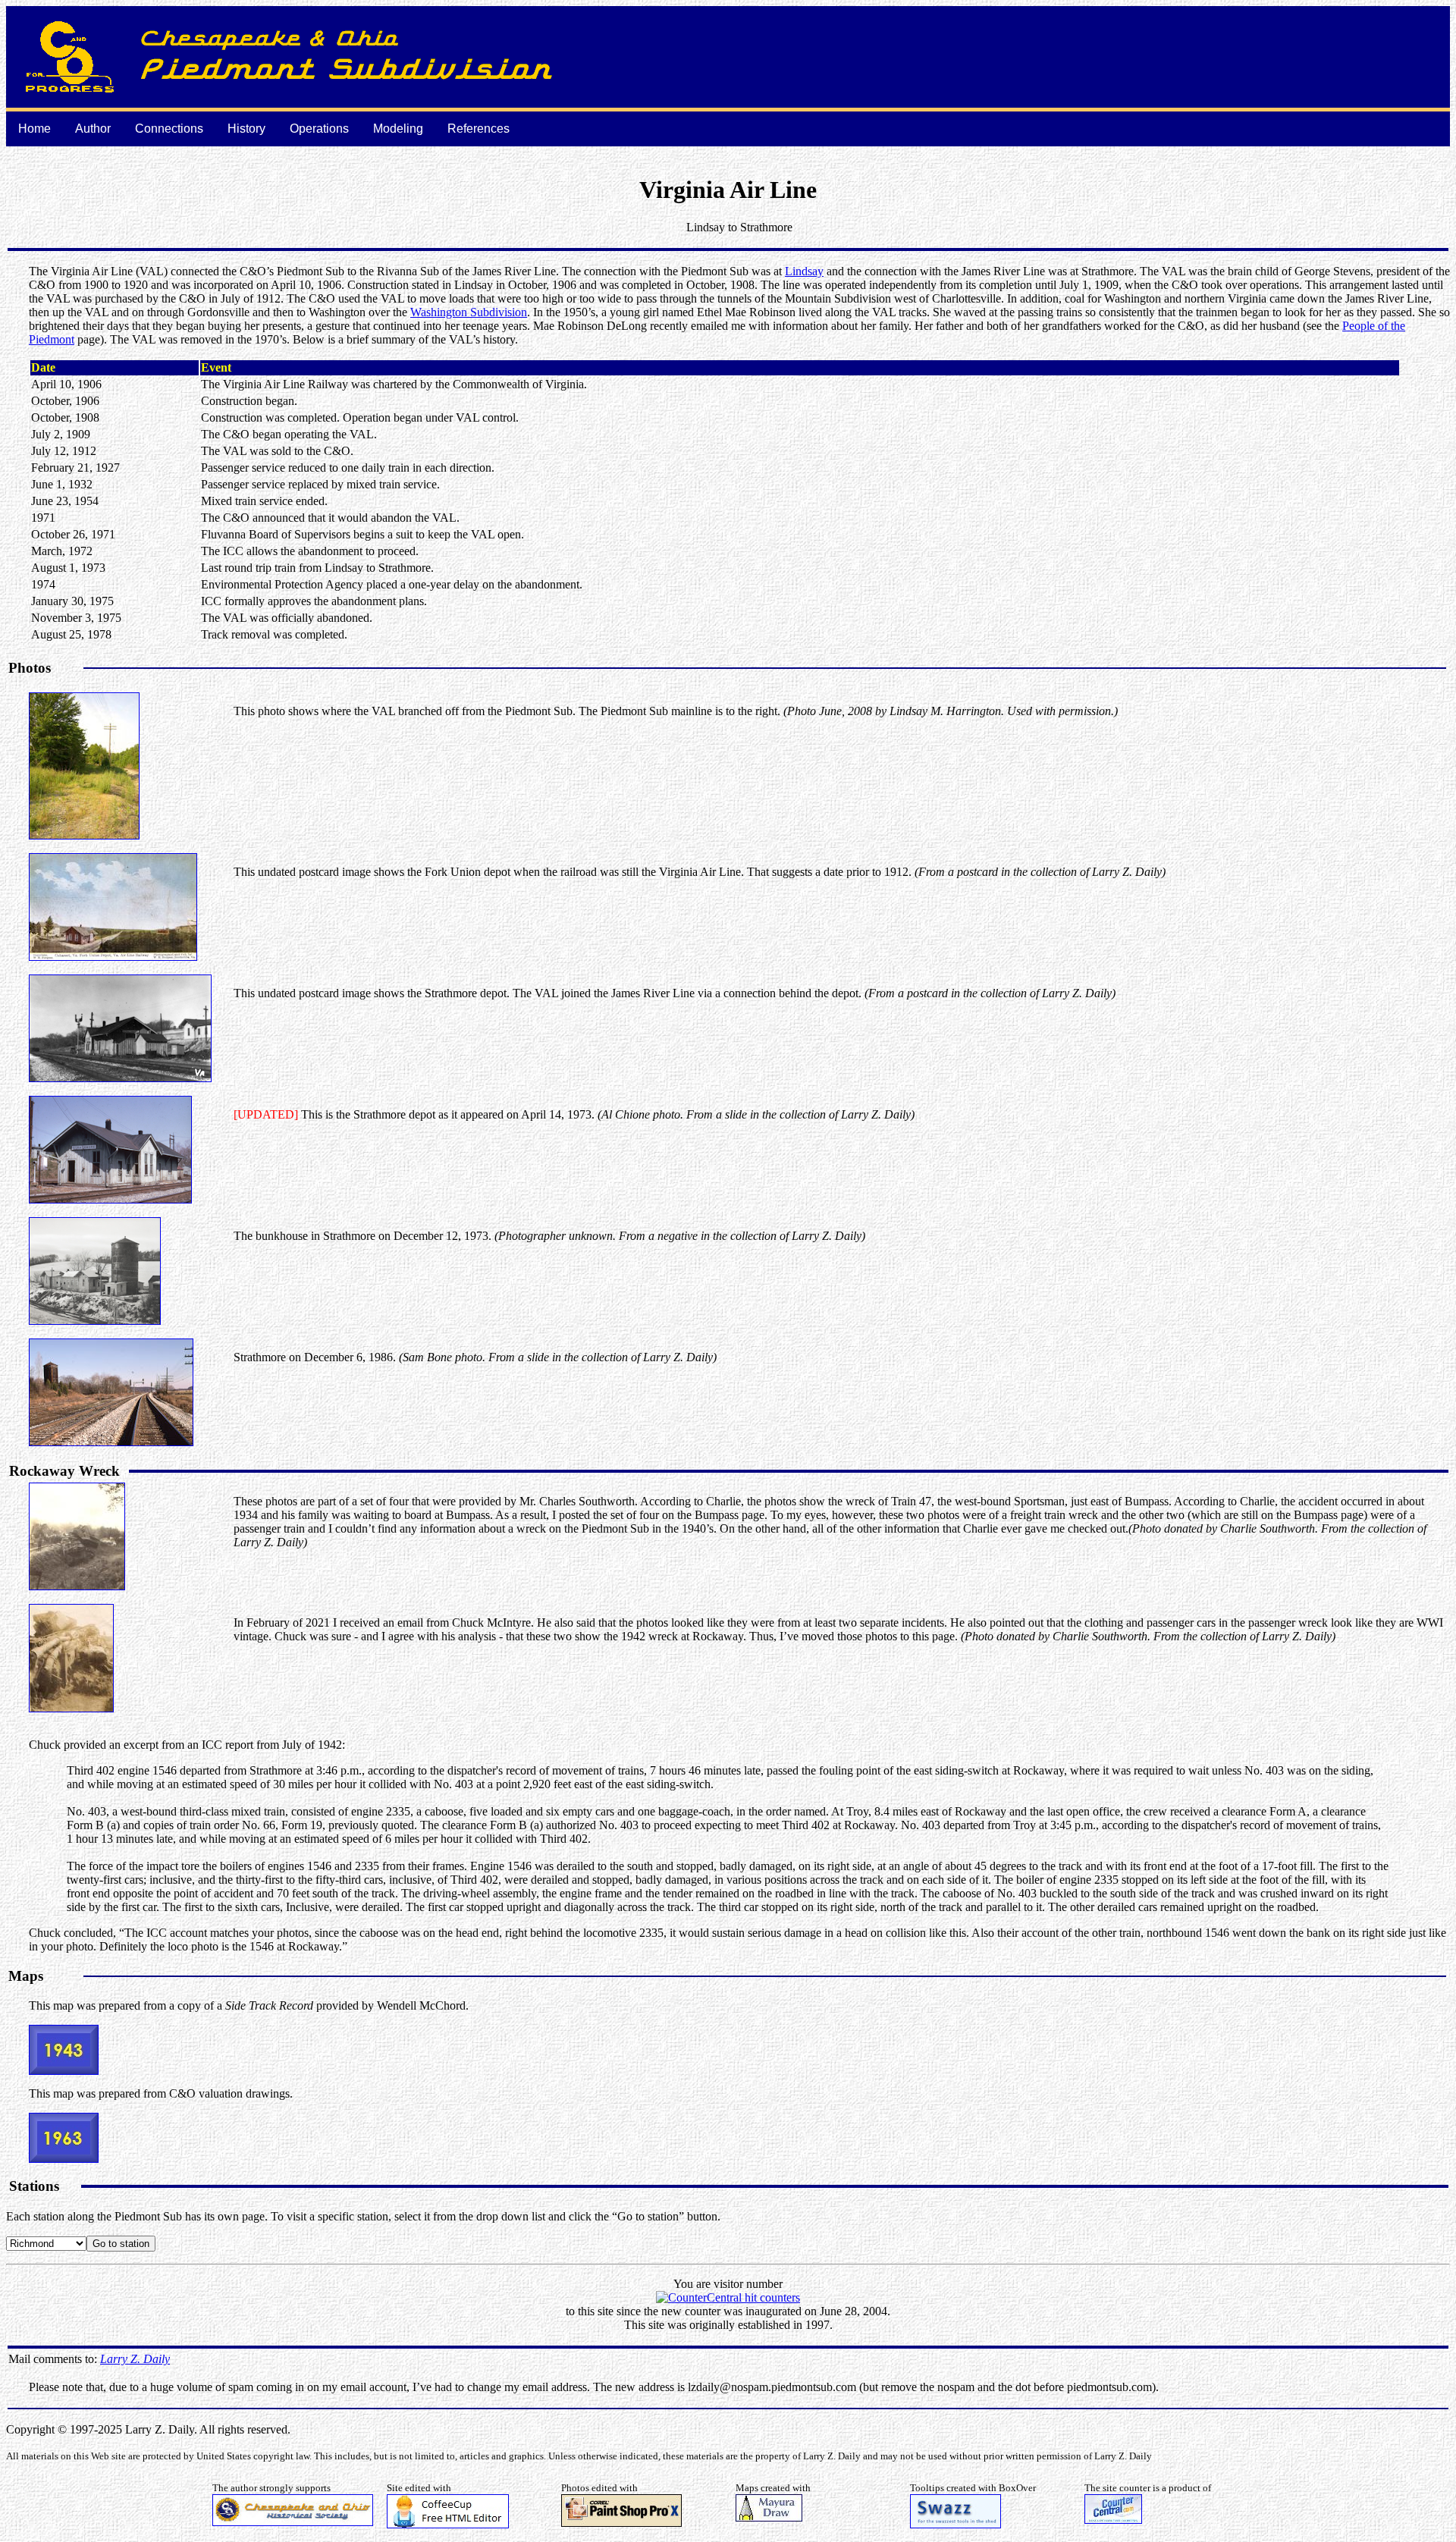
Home (35, 129)
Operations (319, 129)
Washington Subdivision (469, 312)
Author (93, 129)
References (479, 129)
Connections (169, 129)
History (246, 129)
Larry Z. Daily (135, 2359)
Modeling (398, 129)
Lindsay (804, 271)
